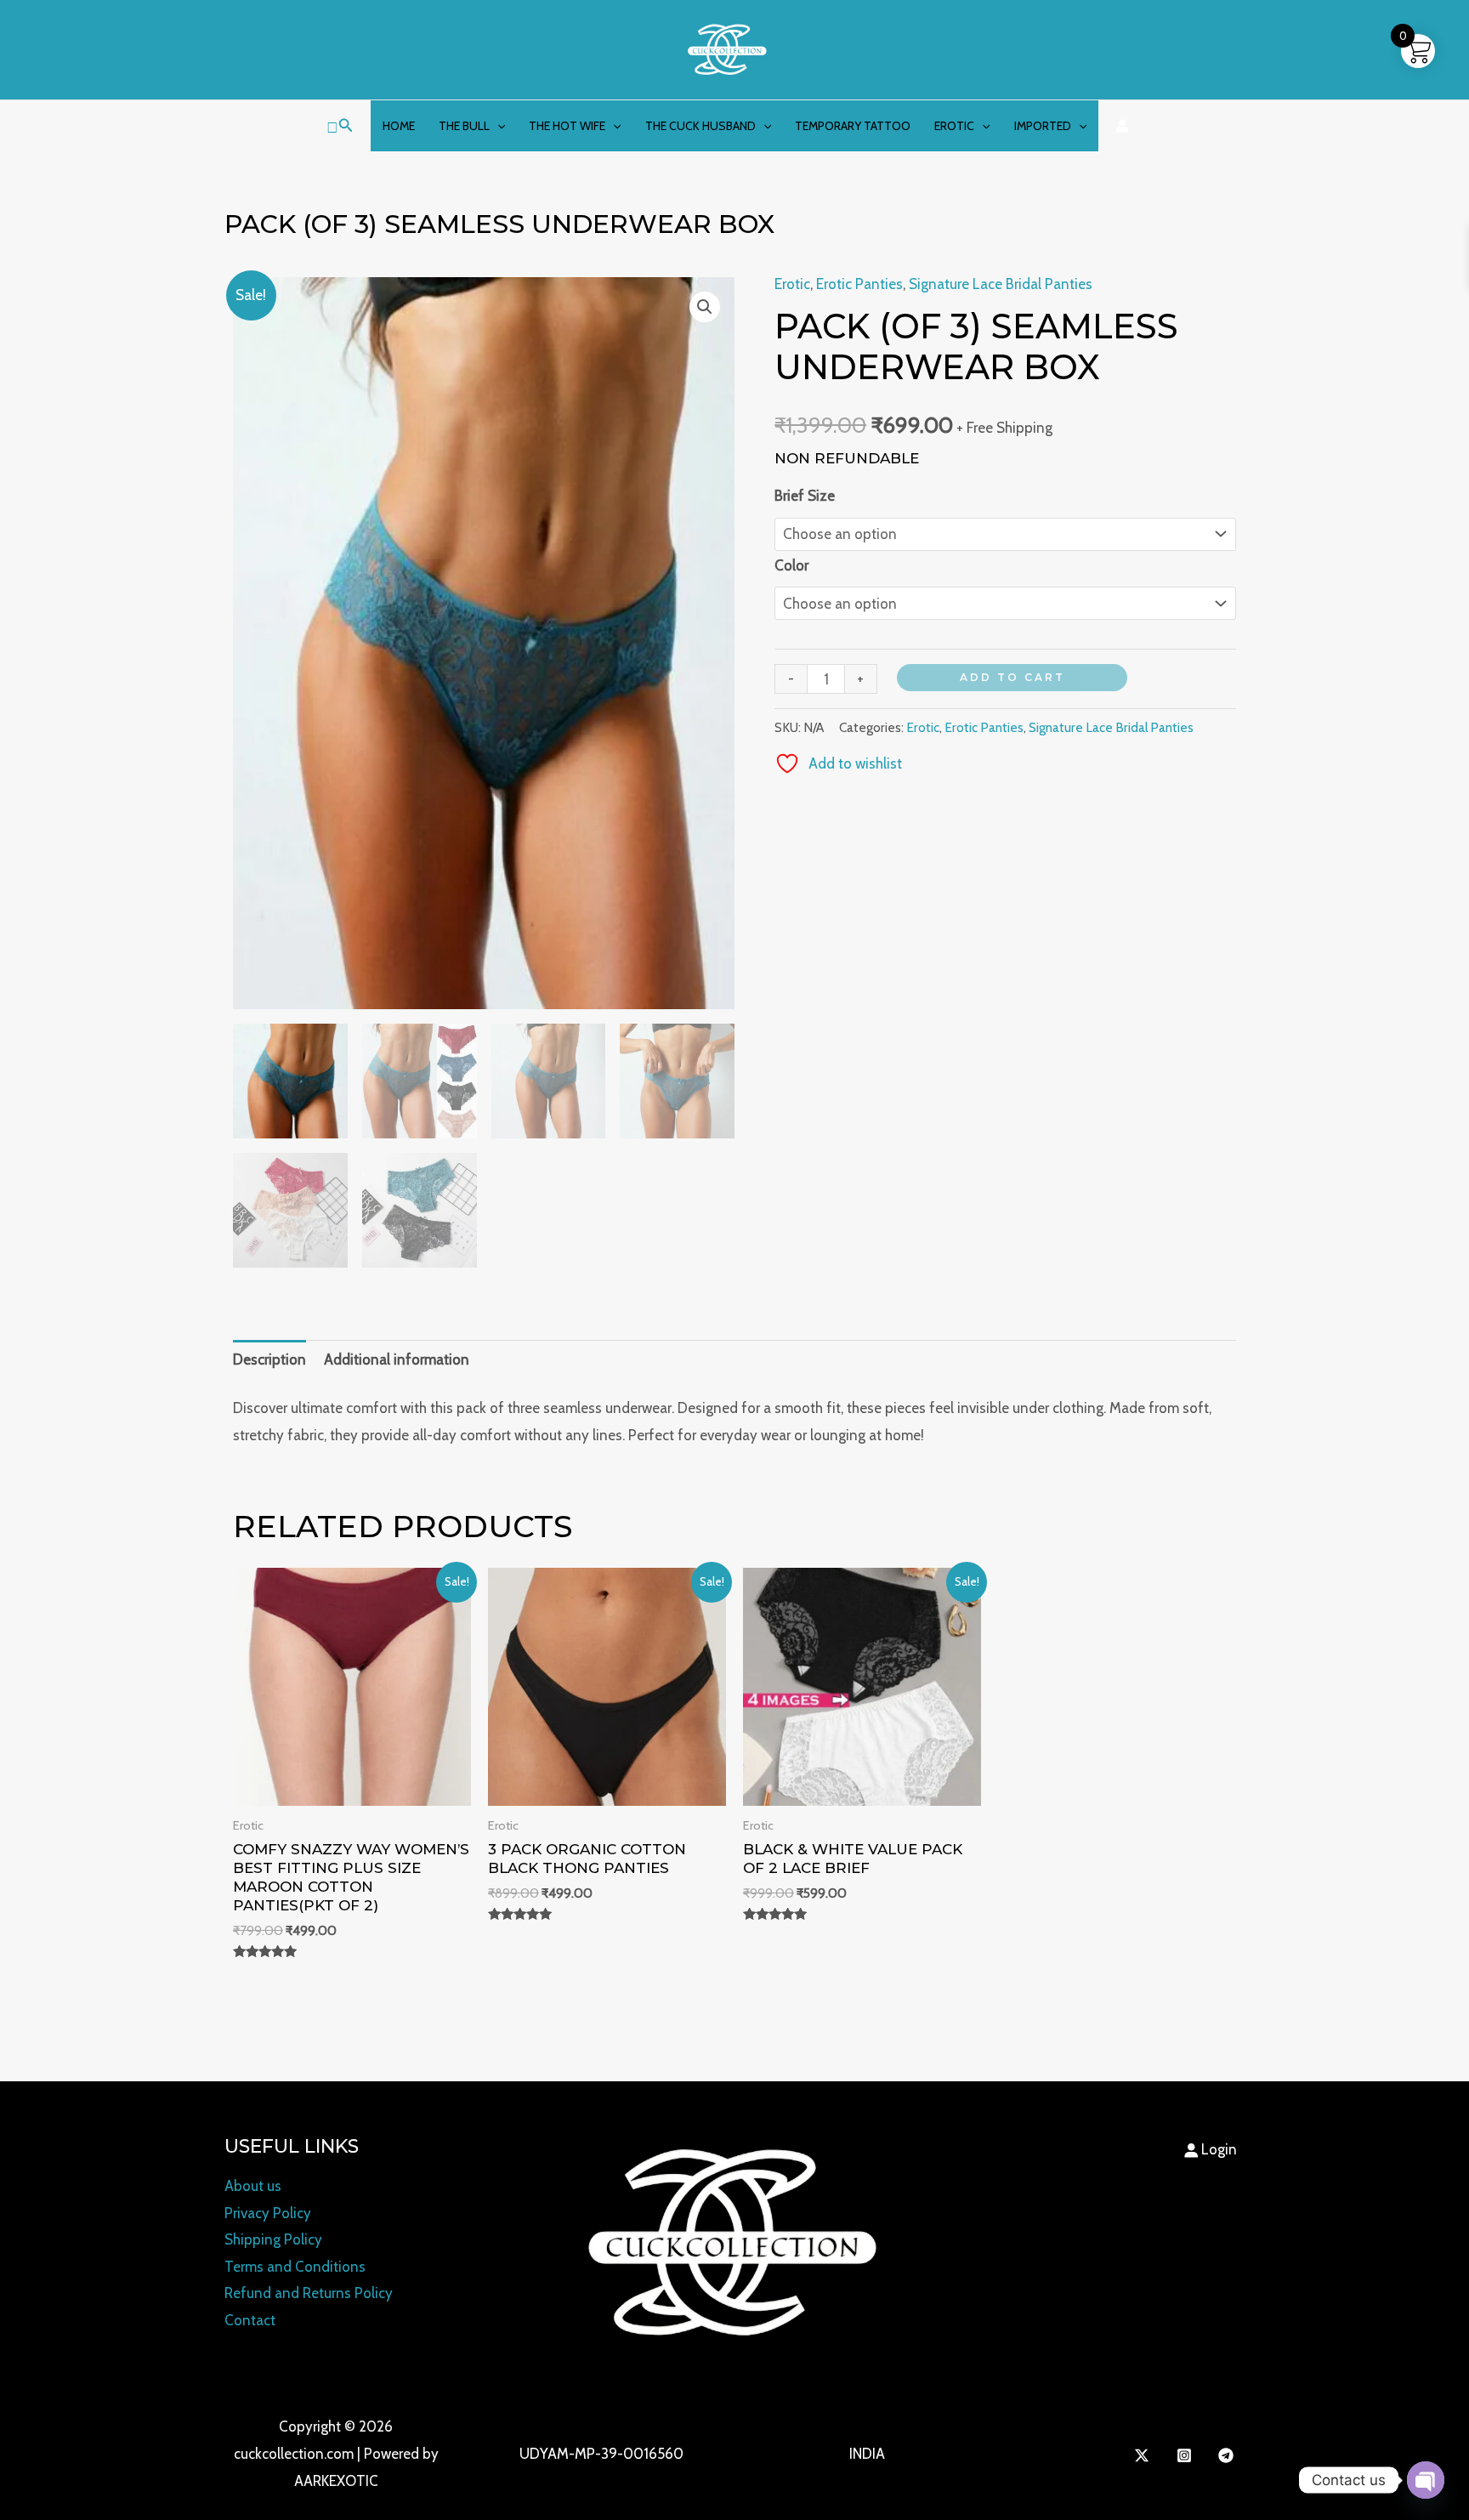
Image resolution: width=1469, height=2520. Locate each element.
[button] (340, 126)
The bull (464, 126)
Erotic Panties (859, 284)
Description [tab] (269, 1359)
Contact (250, 2320)
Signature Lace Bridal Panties (1001, 284)
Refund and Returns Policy (309, 2293)
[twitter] (1144, 2455)
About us (253, 2186)
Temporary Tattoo (853, 126)
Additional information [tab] (397, 1359)
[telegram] (1228, 2455)
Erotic (954, 126)
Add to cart (1012, 677)
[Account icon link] (1122, 126)
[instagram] (1187, 2455)
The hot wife (567, 126)
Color (791, 565)
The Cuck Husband (700, 126)
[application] (497, 126)
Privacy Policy (268, 2213)
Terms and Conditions (295, 2267)
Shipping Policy (273, 2239)
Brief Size (805, 496)
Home (399, 126)
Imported (1043, 126)
